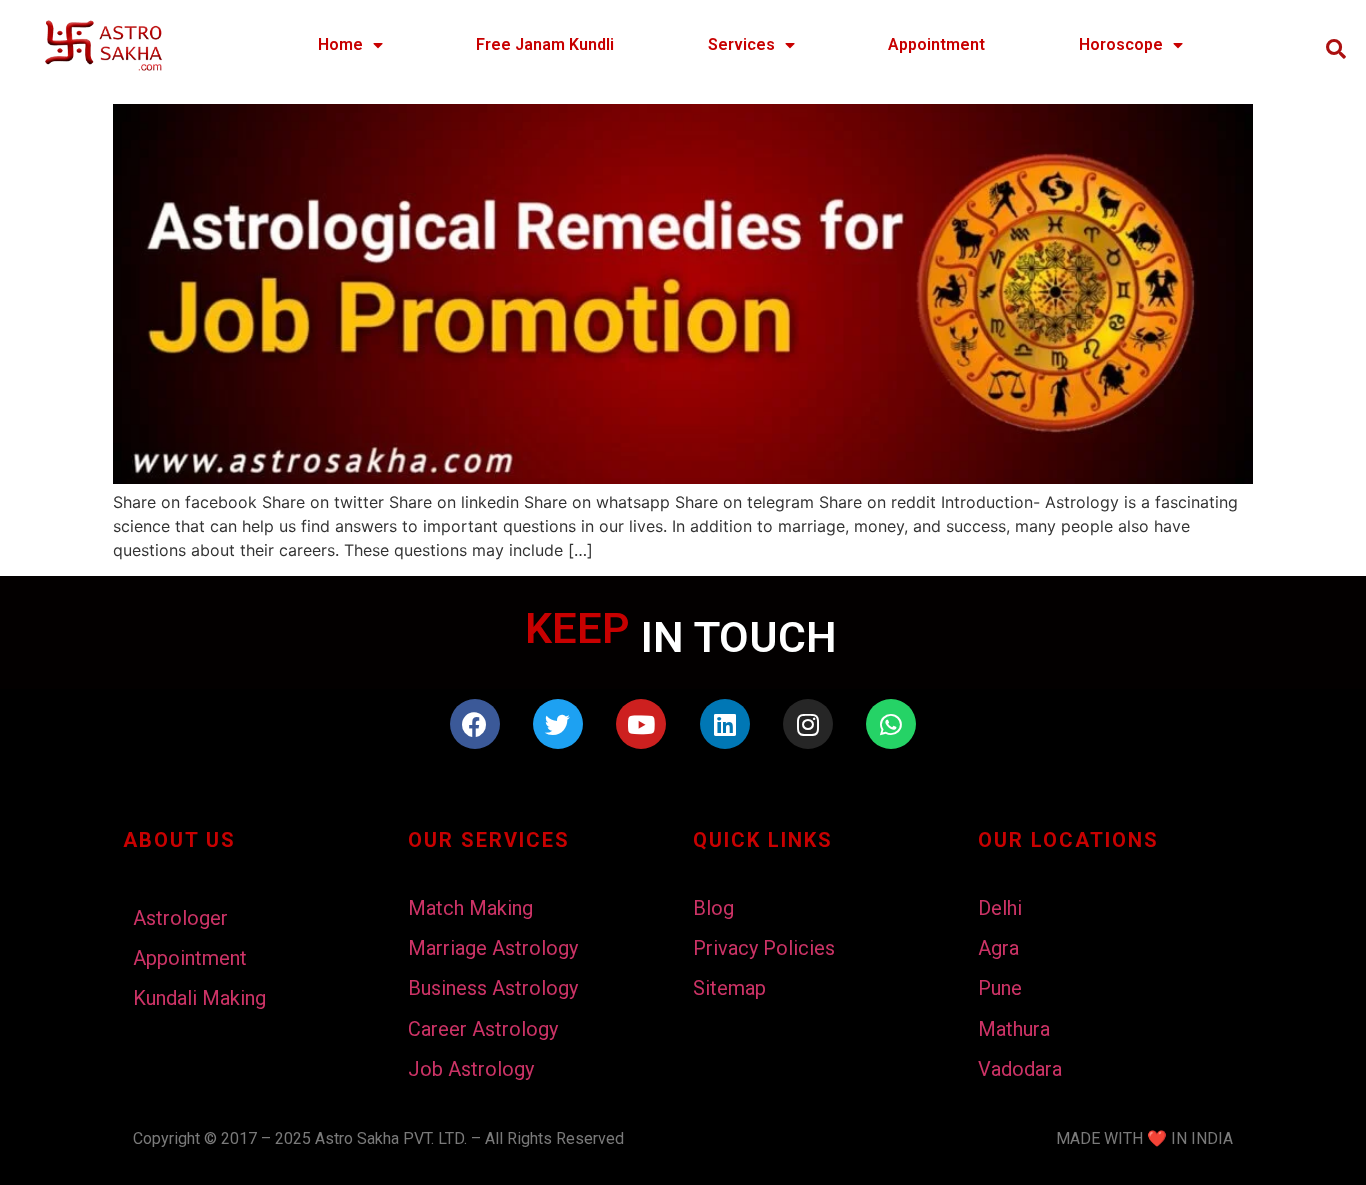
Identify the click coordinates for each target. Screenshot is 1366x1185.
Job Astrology (471, 1069)
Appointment (936, 44)
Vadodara (1020, 1069)
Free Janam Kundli (545, 44)
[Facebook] (475, 724)
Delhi (1000, 908)
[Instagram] (808, 724)
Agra (998, 948)
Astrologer (180, 918)
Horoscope (1121, 44)
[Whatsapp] (891, 724)
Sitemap (729, 988)
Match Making (470, 908)
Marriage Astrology (493, 948)
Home (340, 44)
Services (741, 44)
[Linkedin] (725, 724)
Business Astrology (493, 988)
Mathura (1014, 1029)
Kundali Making (199, 998)
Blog (713, 908)
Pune (1000, 988)
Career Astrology (483, 1029)
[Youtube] (641, 724)
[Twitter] (558, 724)
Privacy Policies (764, 948)
